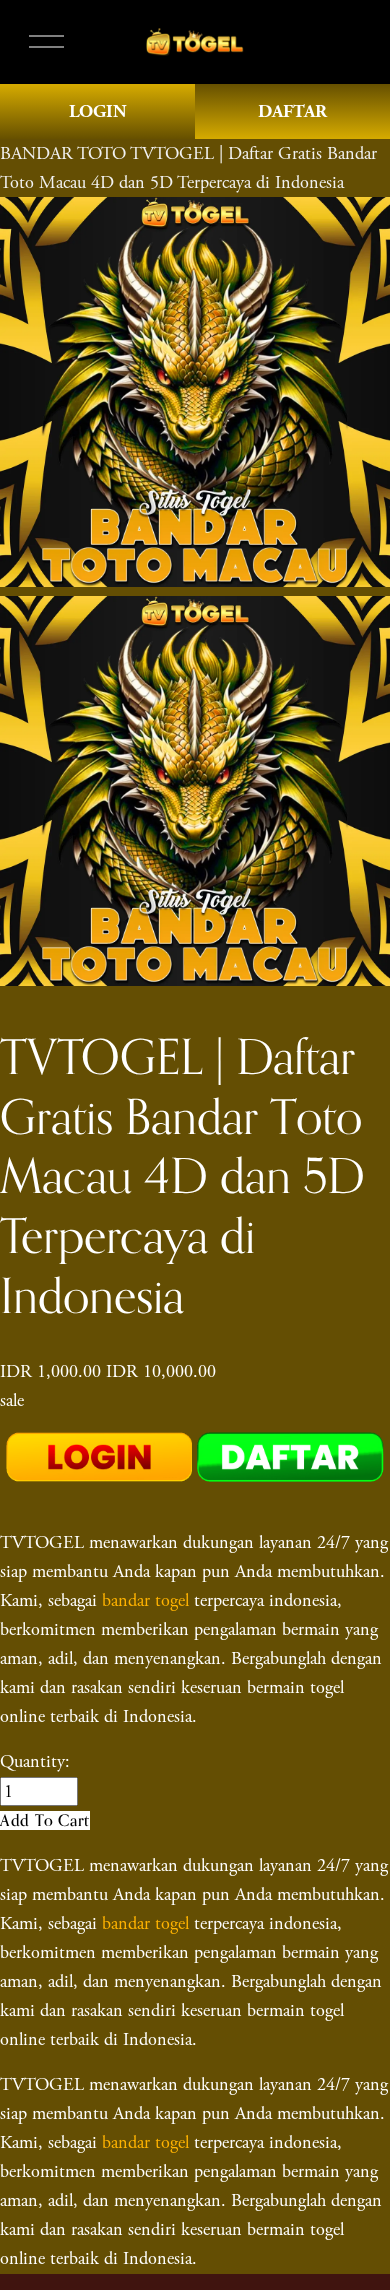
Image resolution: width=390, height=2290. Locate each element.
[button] (45, 1820)
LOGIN (98, 111)
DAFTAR (292, 111)
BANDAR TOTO (63, 153)
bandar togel (145, 1600)
